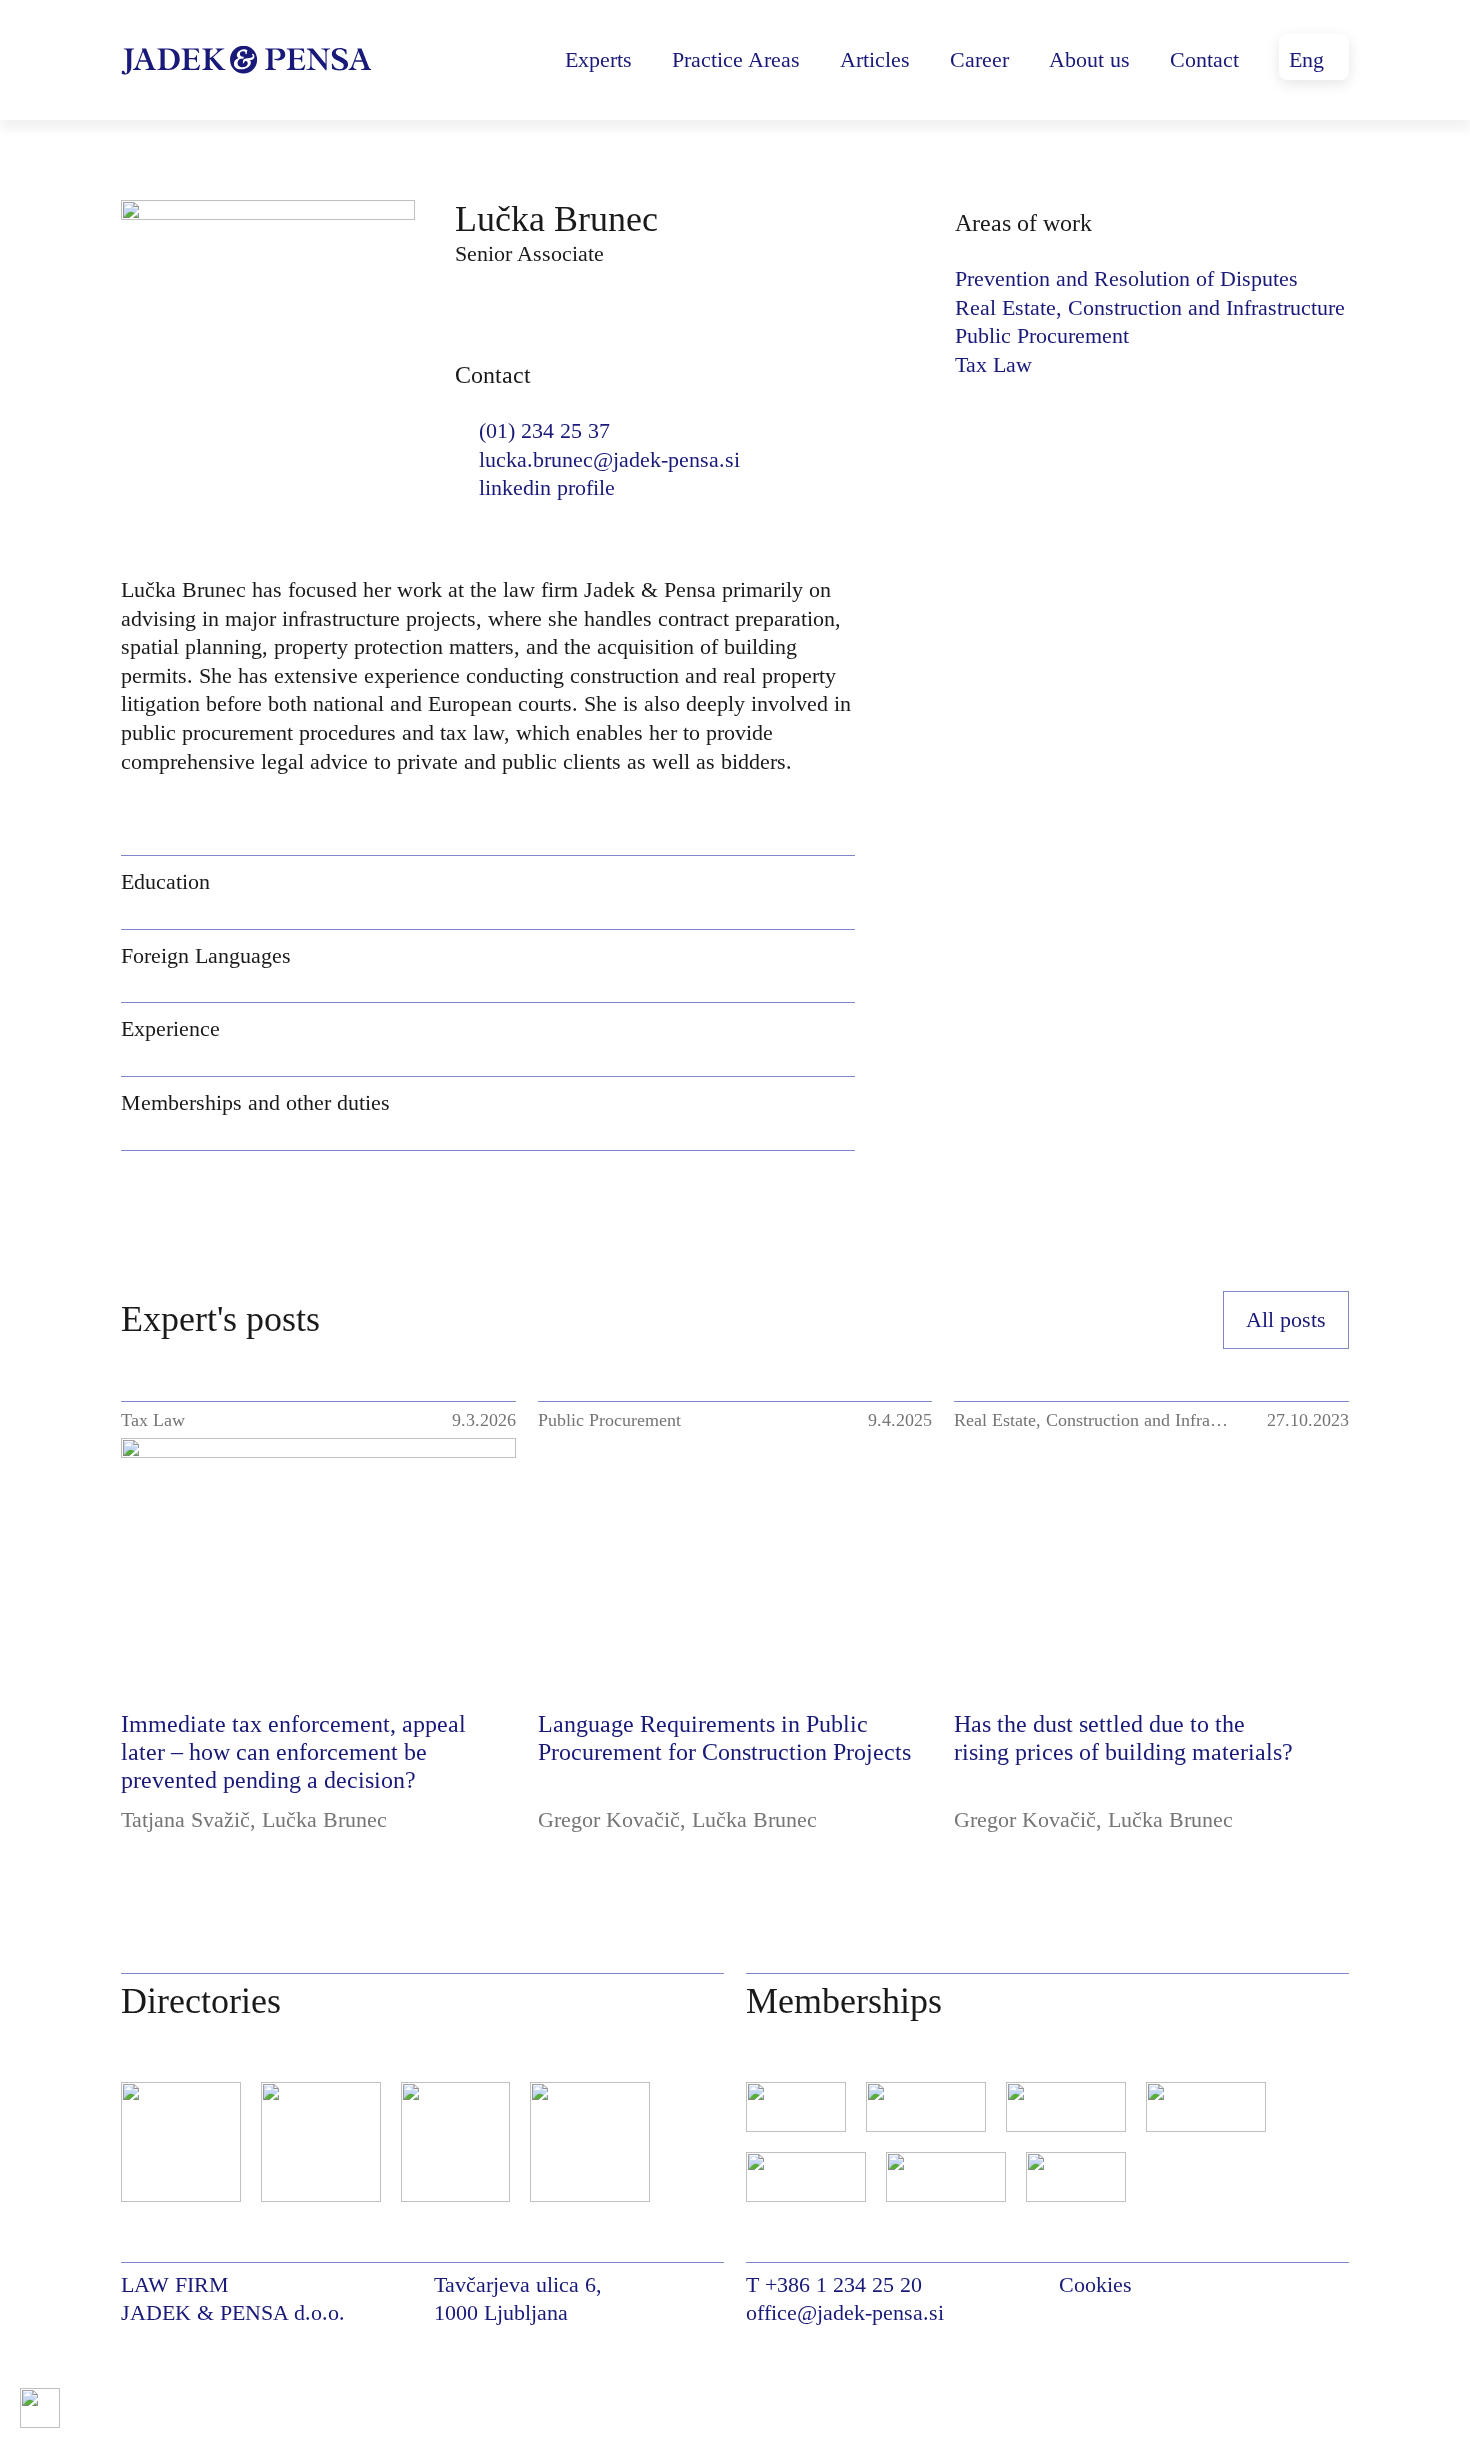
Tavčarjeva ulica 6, (518, 2284)
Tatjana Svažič (185, 1819)
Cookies (1095, 2284)
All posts (1286, 1319)
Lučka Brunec (324, 1819)
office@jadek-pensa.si (845, 2312)
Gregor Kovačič (609, 1819)
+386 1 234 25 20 (843, 2284)
